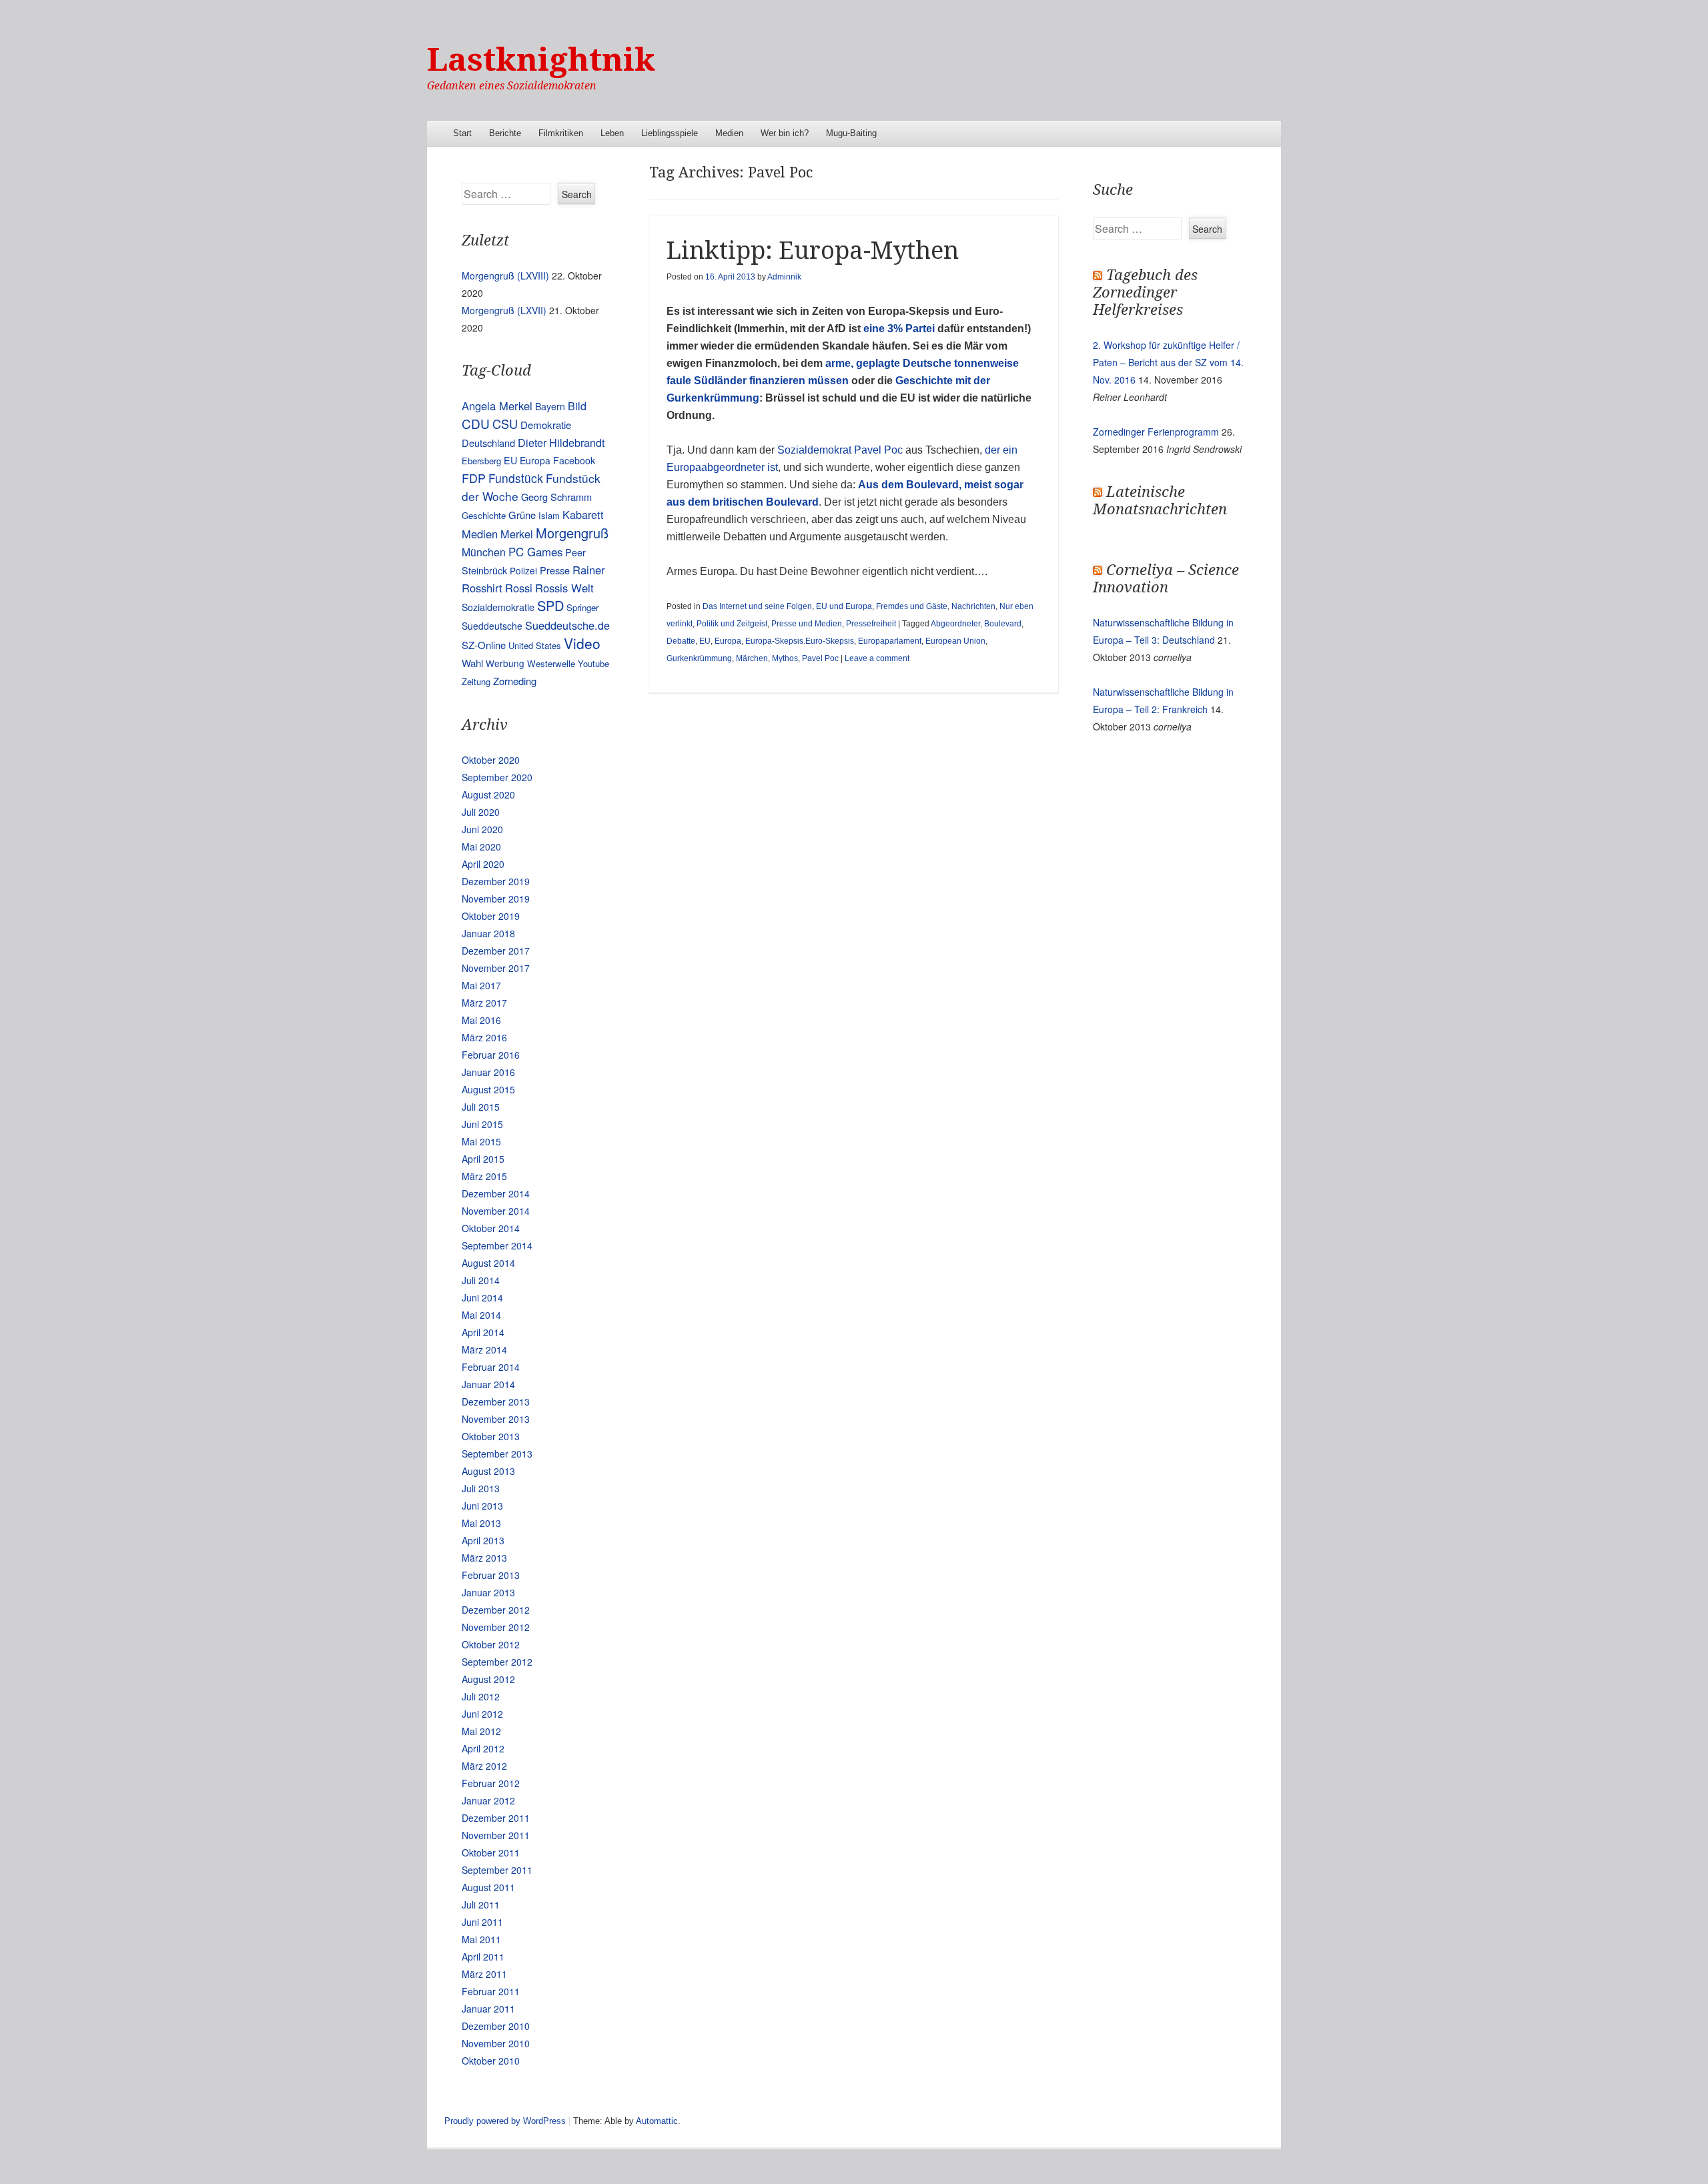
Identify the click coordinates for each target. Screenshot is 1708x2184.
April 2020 (483, 864)
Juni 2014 (482, 1297)
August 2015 (488, 1089)
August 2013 (488, 1471)
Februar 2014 (491, 1367)
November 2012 (496, 1627)
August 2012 (488, 1679)
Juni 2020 (482, 829)
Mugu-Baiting (851, 133)
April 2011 (483, 1957)
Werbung (505, 663)
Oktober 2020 (491, 760)
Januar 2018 (488, 933)
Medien (729, 133)
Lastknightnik (541, 60)
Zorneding (515, 681)
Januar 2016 (488, 1072)
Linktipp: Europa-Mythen (813, 250)
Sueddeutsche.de (567, 625)
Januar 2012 (488, 1800)
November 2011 (496, 1835)
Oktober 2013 (491, 1436)
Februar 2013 (491, 1575)
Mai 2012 (481, 1731)
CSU (505, 424)
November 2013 (496, 1419)
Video (582, 643)
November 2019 (496, 899)
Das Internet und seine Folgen (757, 606)
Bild (577, 406)
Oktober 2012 (491, 1644)
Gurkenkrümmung (699, 658)
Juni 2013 (482, 1506)
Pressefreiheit (871, 624)
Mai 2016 (481, 1020)
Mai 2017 (481, 985)
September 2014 (497, 1245)
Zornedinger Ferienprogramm (1156, 432)
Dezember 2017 (496, 951)
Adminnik (784, 277)
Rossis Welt (564, 588)
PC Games (535, 552)
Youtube (593, 663)
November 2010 (496, 2043)
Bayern (550, 406)
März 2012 (484, 1766)
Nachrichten (973, 606)
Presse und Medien (807, 624)
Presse (555, 570)
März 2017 (484, 1003)
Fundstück (516, 478)
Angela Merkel (497, 406)
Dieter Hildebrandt (561, 442)
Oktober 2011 (491, 1852)
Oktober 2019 (491, 916)
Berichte (505, 133)
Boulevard (1003, 624)
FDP (474, 478)
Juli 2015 (481, 1107)
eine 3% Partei (899, 329)
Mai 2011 (481, 1939)
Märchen (752, 658)
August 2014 (488, 1263)
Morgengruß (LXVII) (504, 310)
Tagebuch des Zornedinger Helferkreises (1145, 293)
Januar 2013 (488, 1592)
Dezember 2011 (496, 1818)
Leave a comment (877, 658)
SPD (550, 605)
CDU (476, 423)
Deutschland (488, 443)
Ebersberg (481, 461)
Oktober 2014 (491, 1228)
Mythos (785, 658)
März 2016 (484, 1037)
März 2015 (484, 1176)
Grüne (522, 515)
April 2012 (483, 1748)
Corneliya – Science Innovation (1166, 579)
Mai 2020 (481, 847)
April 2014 (483, 1332)
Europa (728, 641)
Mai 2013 (481, 1523)
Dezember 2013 (496, 1402)
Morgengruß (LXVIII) (505, 276)
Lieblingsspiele (670, 133)
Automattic (657, 2121)
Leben (612, 133)
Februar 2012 (491, 1783)
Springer (582, 607)
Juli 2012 (481, 1696)
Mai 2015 (481, 1141)
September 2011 (497, 1870)
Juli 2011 (481, 1904)
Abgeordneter (955, 624)
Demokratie (546, 425)
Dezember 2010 (496, 2026)
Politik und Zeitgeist (732, 624)
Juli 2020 (481, 812)
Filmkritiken (561, 133)
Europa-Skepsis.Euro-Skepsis (800, 641)
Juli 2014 (481, 1280)
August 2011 (488, 1887)
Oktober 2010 (491, 2061)
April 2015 (483, 1159)
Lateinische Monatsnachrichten (1160, 501)
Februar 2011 (491, 1991)
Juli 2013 (481, 1488)
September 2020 (497, 777)
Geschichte (484, 515)
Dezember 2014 (496, 1193)
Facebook (574, 460)
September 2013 (497, 1454)
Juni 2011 (482, 1922)
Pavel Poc (878, 450)
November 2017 (496, 968)
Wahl (472, 663)
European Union (955, 641)
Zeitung (476, 681)
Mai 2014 (481, 1315)
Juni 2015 (482, 1124)
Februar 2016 (491, 1055)
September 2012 (497, 1662)
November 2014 (496, 1211)
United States (535, 645)
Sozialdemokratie (498, 607)
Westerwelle (551, 663)
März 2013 (484, 1558)
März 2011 (484, 1974)
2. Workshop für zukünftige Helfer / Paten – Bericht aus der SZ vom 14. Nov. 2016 (1168, 362)
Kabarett (583, 514)
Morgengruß (572, 533)
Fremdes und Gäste (912, 606)
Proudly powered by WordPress (505, 2121)
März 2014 (484, 1349)
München (484, 552)
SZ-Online (484, 645)
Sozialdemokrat (814, 450)
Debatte (681, 641)
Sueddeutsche (492, 626)
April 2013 (483, 1540)
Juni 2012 (482, 1714)
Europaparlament (890, 641)
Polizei (523, 570)
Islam (549, 515)
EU (705, 641)
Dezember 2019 (496, 881)
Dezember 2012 (496, 1610)
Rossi (519, 588)
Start (462, 133)
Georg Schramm (556, 497)
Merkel (517, 534)
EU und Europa (844, 606)
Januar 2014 (488, 1384)
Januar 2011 (488, 2009)
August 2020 (488, 794)
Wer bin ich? (785, 133)
